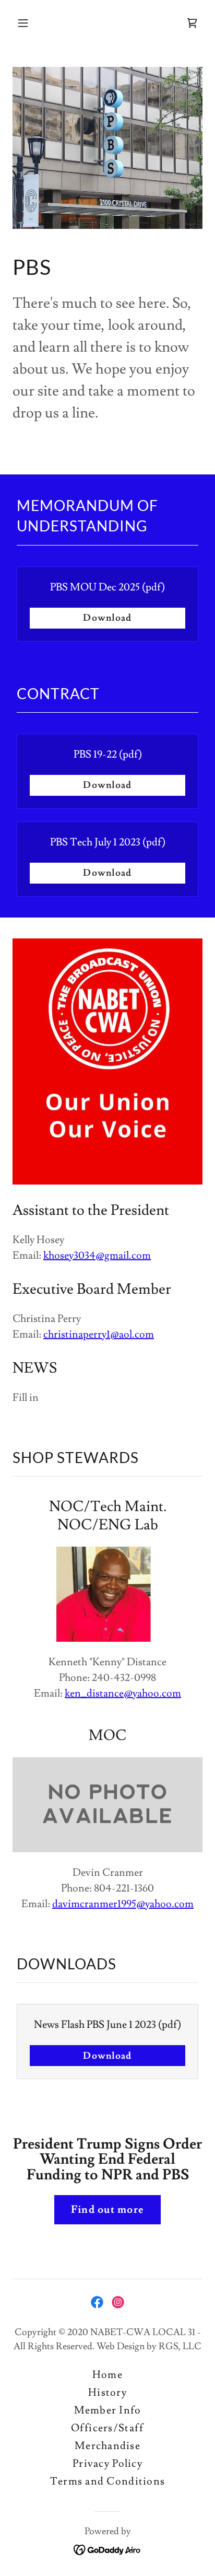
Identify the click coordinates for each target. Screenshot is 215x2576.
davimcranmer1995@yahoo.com (123, 1904)
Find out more (107, 2210)
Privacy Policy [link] (107, 2464)
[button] (34, 23)
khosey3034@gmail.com (97, 1256)
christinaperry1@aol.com (99, 1335)
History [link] (107, 2393)
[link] (192, 23)
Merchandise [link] (107, 2446)
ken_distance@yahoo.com (123, 1693)
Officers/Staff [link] (108, 2428)
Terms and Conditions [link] (107, 2481)
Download (107, 618)
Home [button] (107, 2375)
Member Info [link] (108, 2410)
